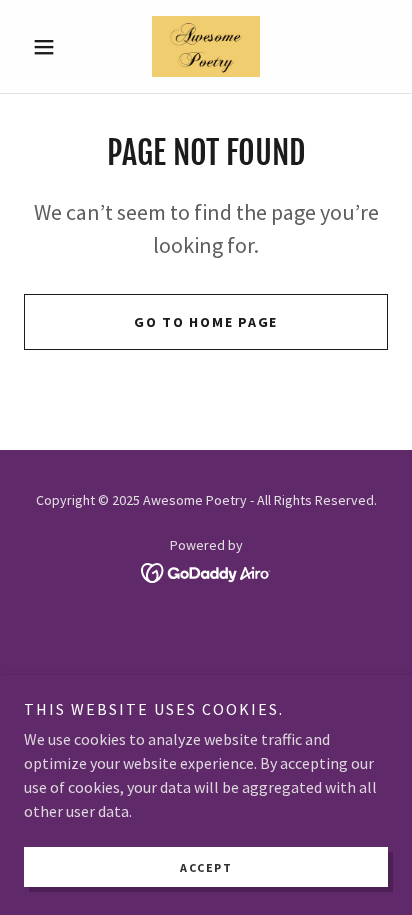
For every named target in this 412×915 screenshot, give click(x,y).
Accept (206, 867)
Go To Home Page (206, 322)
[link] (206, 46)
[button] (51, 47)
